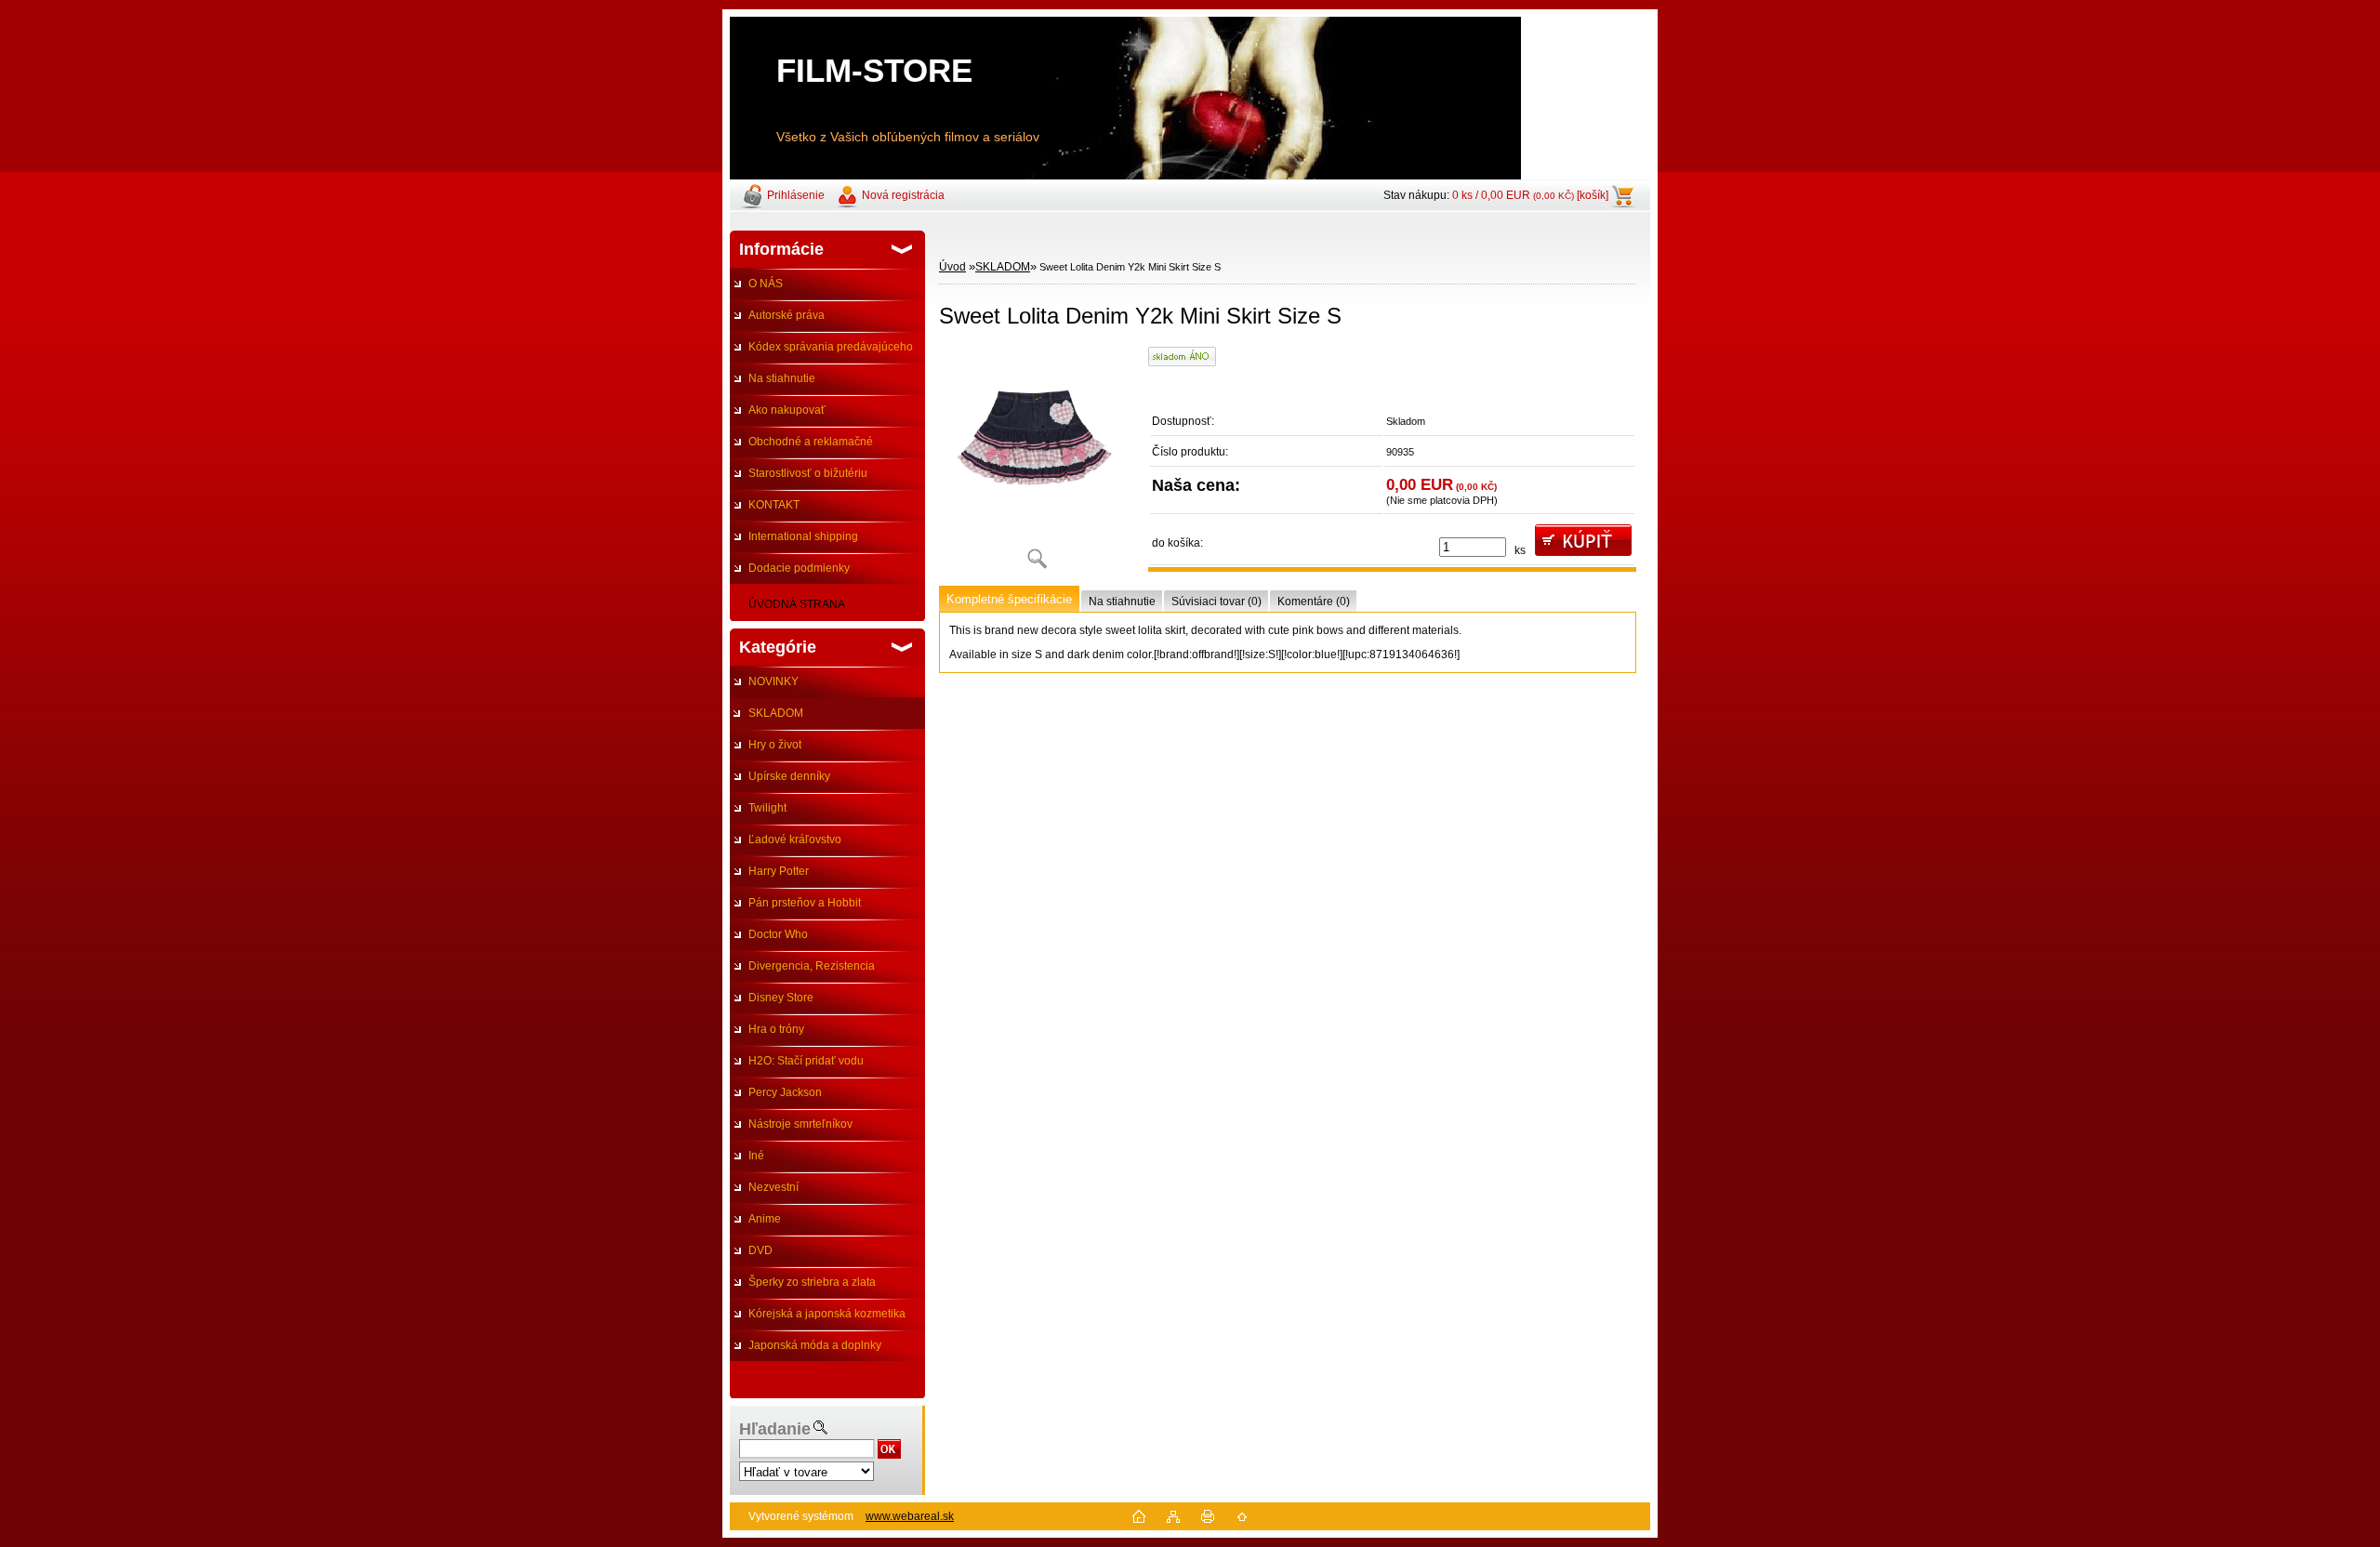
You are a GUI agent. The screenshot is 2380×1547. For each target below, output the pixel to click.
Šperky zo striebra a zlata (812, 1282)
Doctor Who (778, 934)
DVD (760, 1250)
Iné (756, 1156)
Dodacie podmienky (799, 568)
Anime (765, 1219)
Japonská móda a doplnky (815, 1345)
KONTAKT (774, 505)
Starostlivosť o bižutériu (808, 473)
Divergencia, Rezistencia (812, 966)
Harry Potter (779, 871)
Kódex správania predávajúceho (831, 347)
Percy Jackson (785, 1092)
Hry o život (775, 745)
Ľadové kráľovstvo (795, 840)
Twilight (767, 808)
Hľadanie (775, 1429)
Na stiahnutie (782, 378)
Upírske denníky (789, 776)
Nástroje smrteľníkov (800, 1124)
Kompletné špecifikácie (1009, 599)
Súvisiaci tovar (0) (1216, 602)
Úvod (952, 267)
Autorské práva (787, 315)
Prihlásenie (796, 195)
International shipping (803, 536)
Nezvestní (773, 1187)
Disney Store (781, 998)
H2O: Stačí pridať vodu (806, 1061)
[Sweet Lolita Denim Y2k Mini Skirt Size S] (1037, 464)
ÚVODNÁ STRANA (797, 604)
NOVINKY (773, 681)
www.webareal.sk (910, 1516)
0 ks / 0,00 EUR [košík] (1530, 195)
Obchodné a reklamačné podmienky (801, 446)
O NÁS (766, 284)
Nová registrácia (903, 195)
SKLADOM (776, 713)
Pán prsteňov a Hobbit (805, 903)
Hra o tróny (776, 1029)
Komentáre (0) (1314, 602)
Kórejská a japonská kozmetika (827, 1314)
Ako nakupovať (787, 410)
